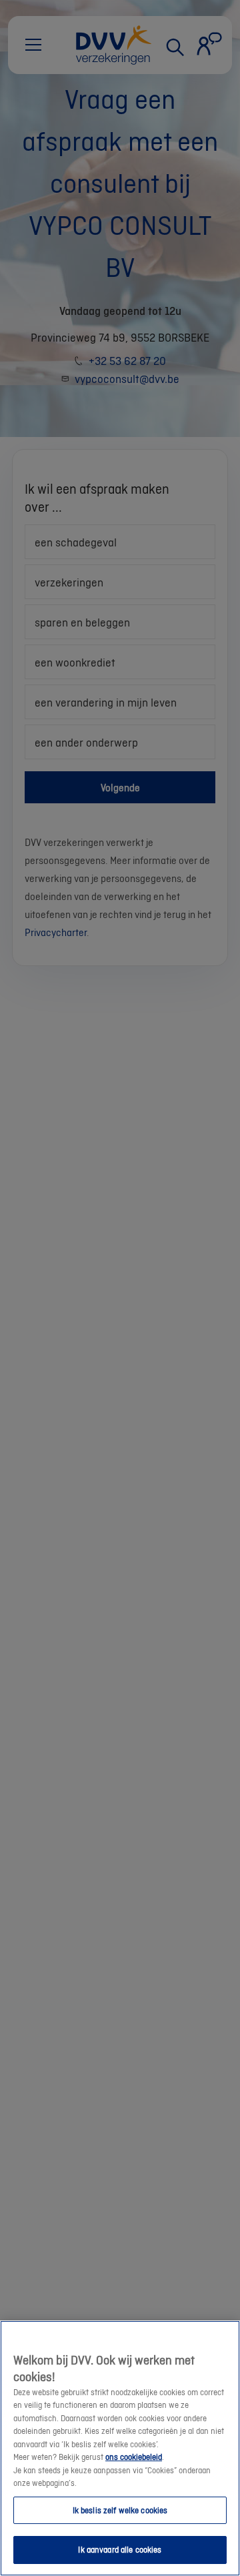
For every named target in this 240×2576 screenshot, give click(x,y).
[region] (120, 2448)
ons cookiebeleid (134, 2457)
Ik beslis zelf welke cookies (120, 2510)
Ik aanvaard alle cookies (120, 2550)
